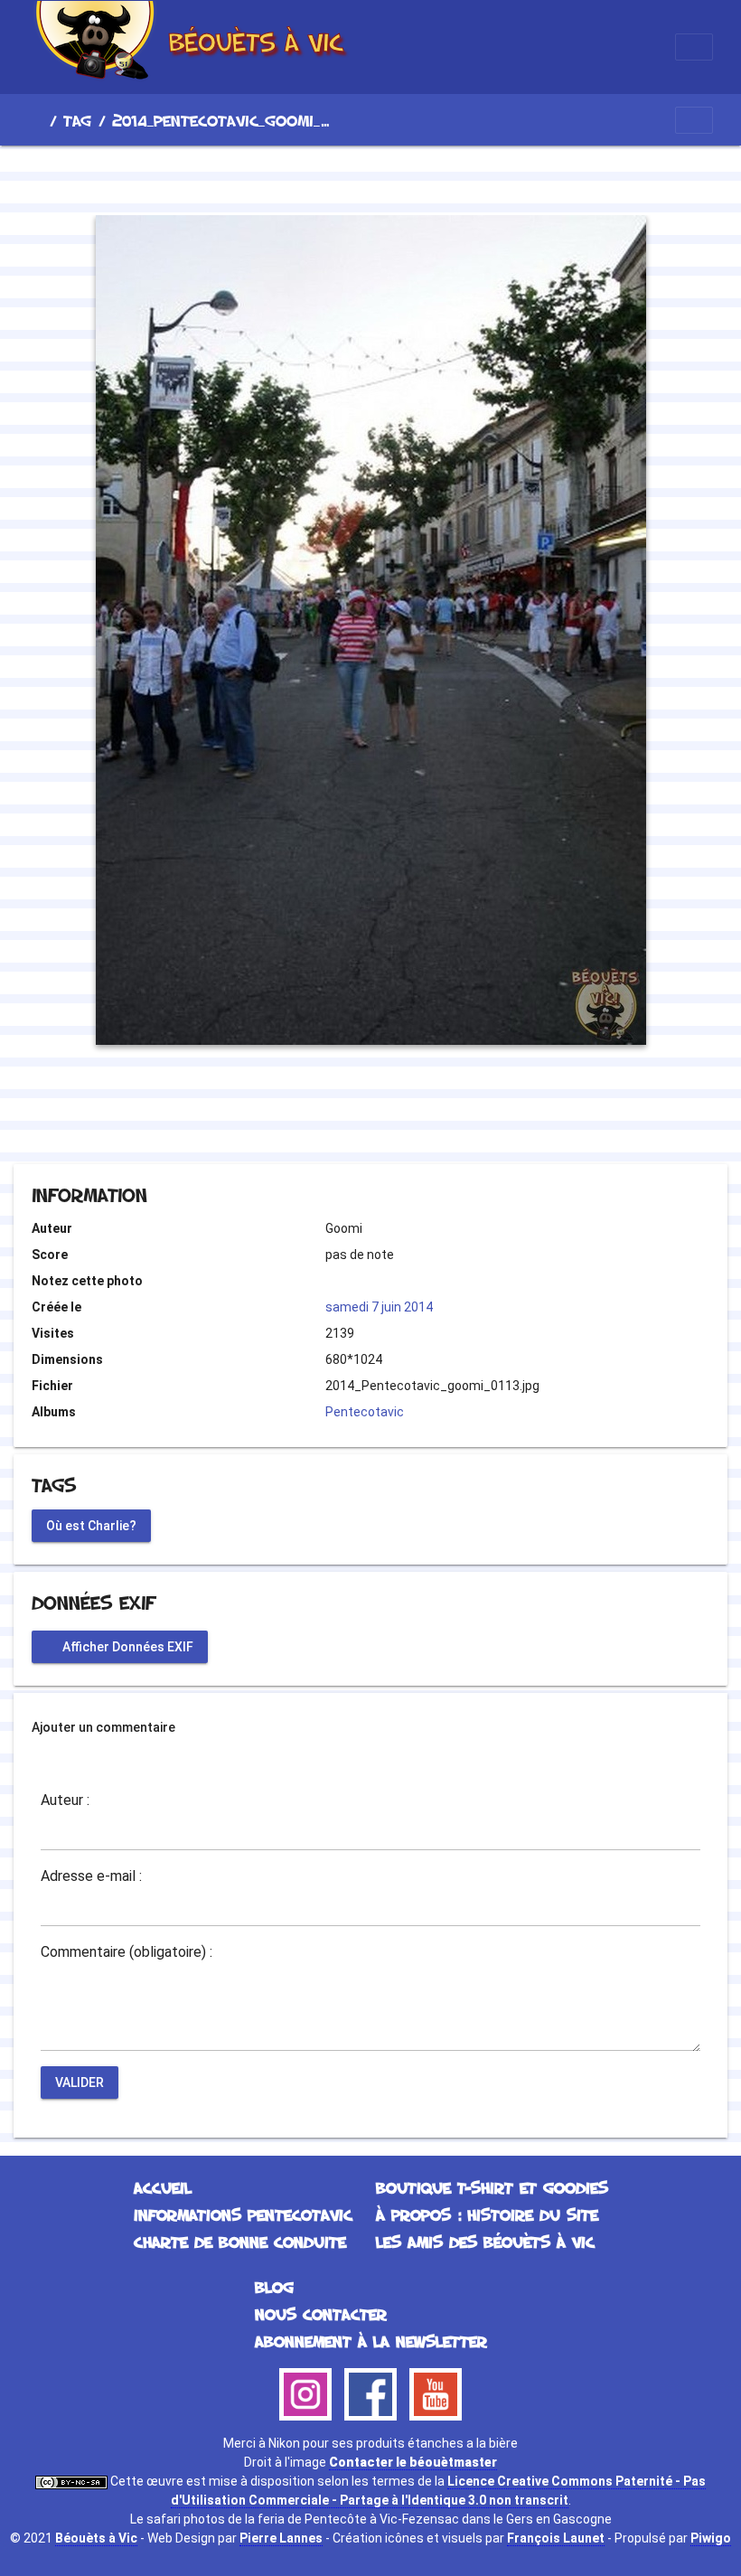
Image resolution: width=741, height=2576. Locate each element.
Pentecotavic (365, 1412)
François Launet (556, 2538)
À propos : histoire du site (487, 2214)
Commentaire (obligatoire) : (127, 1952)
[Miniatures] (370, 177)
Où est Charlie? (91, 1525)
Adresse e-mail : (91, 1876)
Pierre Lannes (281, 2538)
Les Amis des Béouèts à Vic (485, 2242)
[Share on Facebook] (338, 1115)
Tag (77, 120)
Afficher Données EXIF (127, 1646)
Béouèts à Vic (96, 2538)
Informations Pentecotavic (243, 2214)
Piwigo (711, 2538)
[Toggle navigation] (694, 47)
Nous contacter (321, 2314)
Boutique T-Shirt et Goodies (492, 2187)
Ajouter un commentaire (103, 1727)
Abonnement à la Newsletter (371, 2341)
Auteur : (65, 1800)
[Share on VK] (407, 1115)
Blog (274, 2287)
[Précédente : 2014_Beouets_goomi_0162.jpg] (309, 177)
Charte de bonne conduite (240, 2242)
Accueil (35, 120)
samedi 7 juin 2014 (379, 1307)
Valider (80, 2082)
